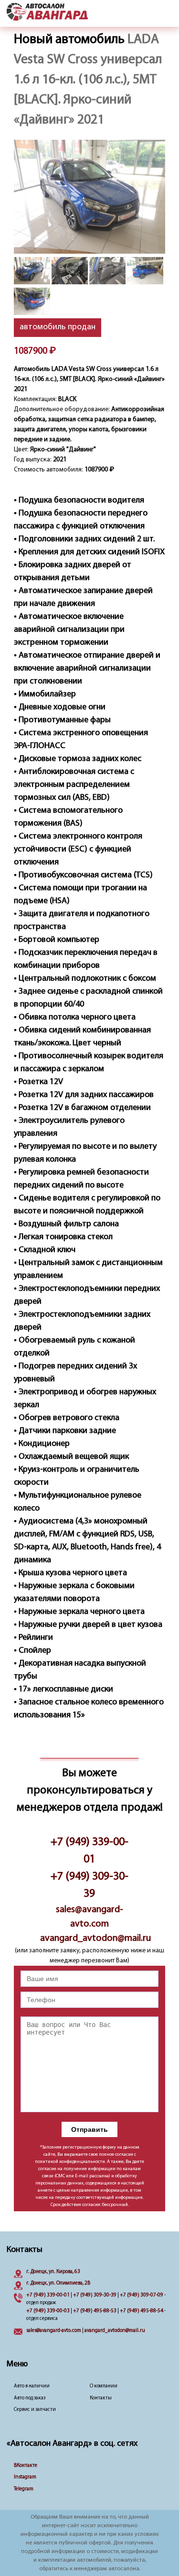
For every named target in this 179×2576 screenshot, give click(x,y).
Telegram (24, 2489)
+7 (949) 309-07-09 (142, 2295)
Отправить (89, 2129)
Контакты (101, 2398)
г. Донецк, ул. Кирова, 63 (53, 2272)
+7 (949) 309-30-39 (89, 1885)
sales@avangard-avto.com (89, 1917)
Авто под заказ (30, 2398)
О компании (104, 2386)
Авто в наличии (32, 2386)
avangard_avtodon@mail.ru (89, 1938)
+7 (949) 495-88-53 (95, 2311)
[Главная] (47, 12)
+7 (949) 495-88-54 (142, 2311)
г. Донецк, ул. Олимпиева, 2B (58, 2283)
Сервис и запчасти (35, 2410)
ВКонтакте (26, 2466)
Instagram (25, 2477)
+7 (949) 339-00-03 (48, 2311)
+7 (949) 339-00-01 (89, 1851)
